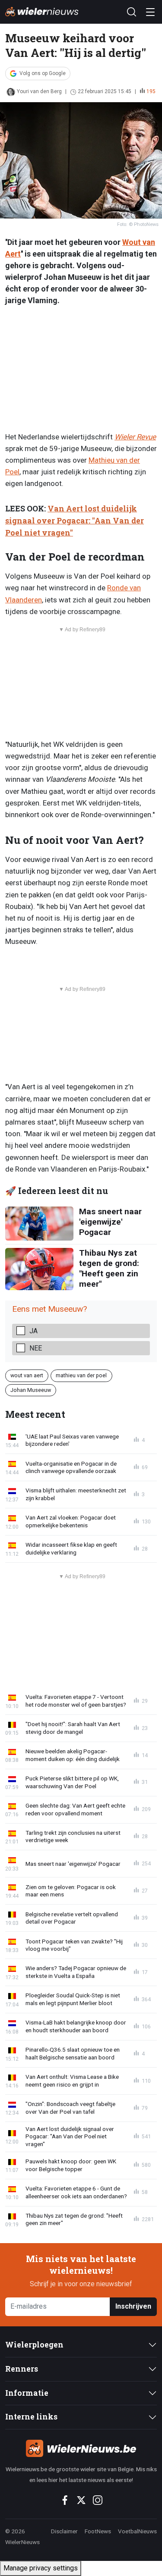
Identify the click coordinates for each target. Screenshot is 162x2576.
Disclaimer (64, 2531)
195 (151, 91)
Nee (36, 1348)
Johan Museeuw (31, 1390)
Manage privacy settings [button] (41, 2568)
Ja (33, 1331)
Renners (22, 2369)
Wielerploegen (34, 2345)
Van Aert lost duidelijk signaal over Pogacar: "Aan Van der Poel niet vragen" (75, 521)
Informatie (27, 2393)
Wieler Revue (135, 437)
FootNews (98, 2531)
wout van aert (27, 1375)
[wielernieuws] (81, 2448)
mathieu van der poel (81, 1375)
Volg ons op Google (43, 73)
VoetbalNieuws (137, 2531)
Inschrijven (133, 2306)
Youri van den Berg (39, 91)
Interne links (31, 2417)
